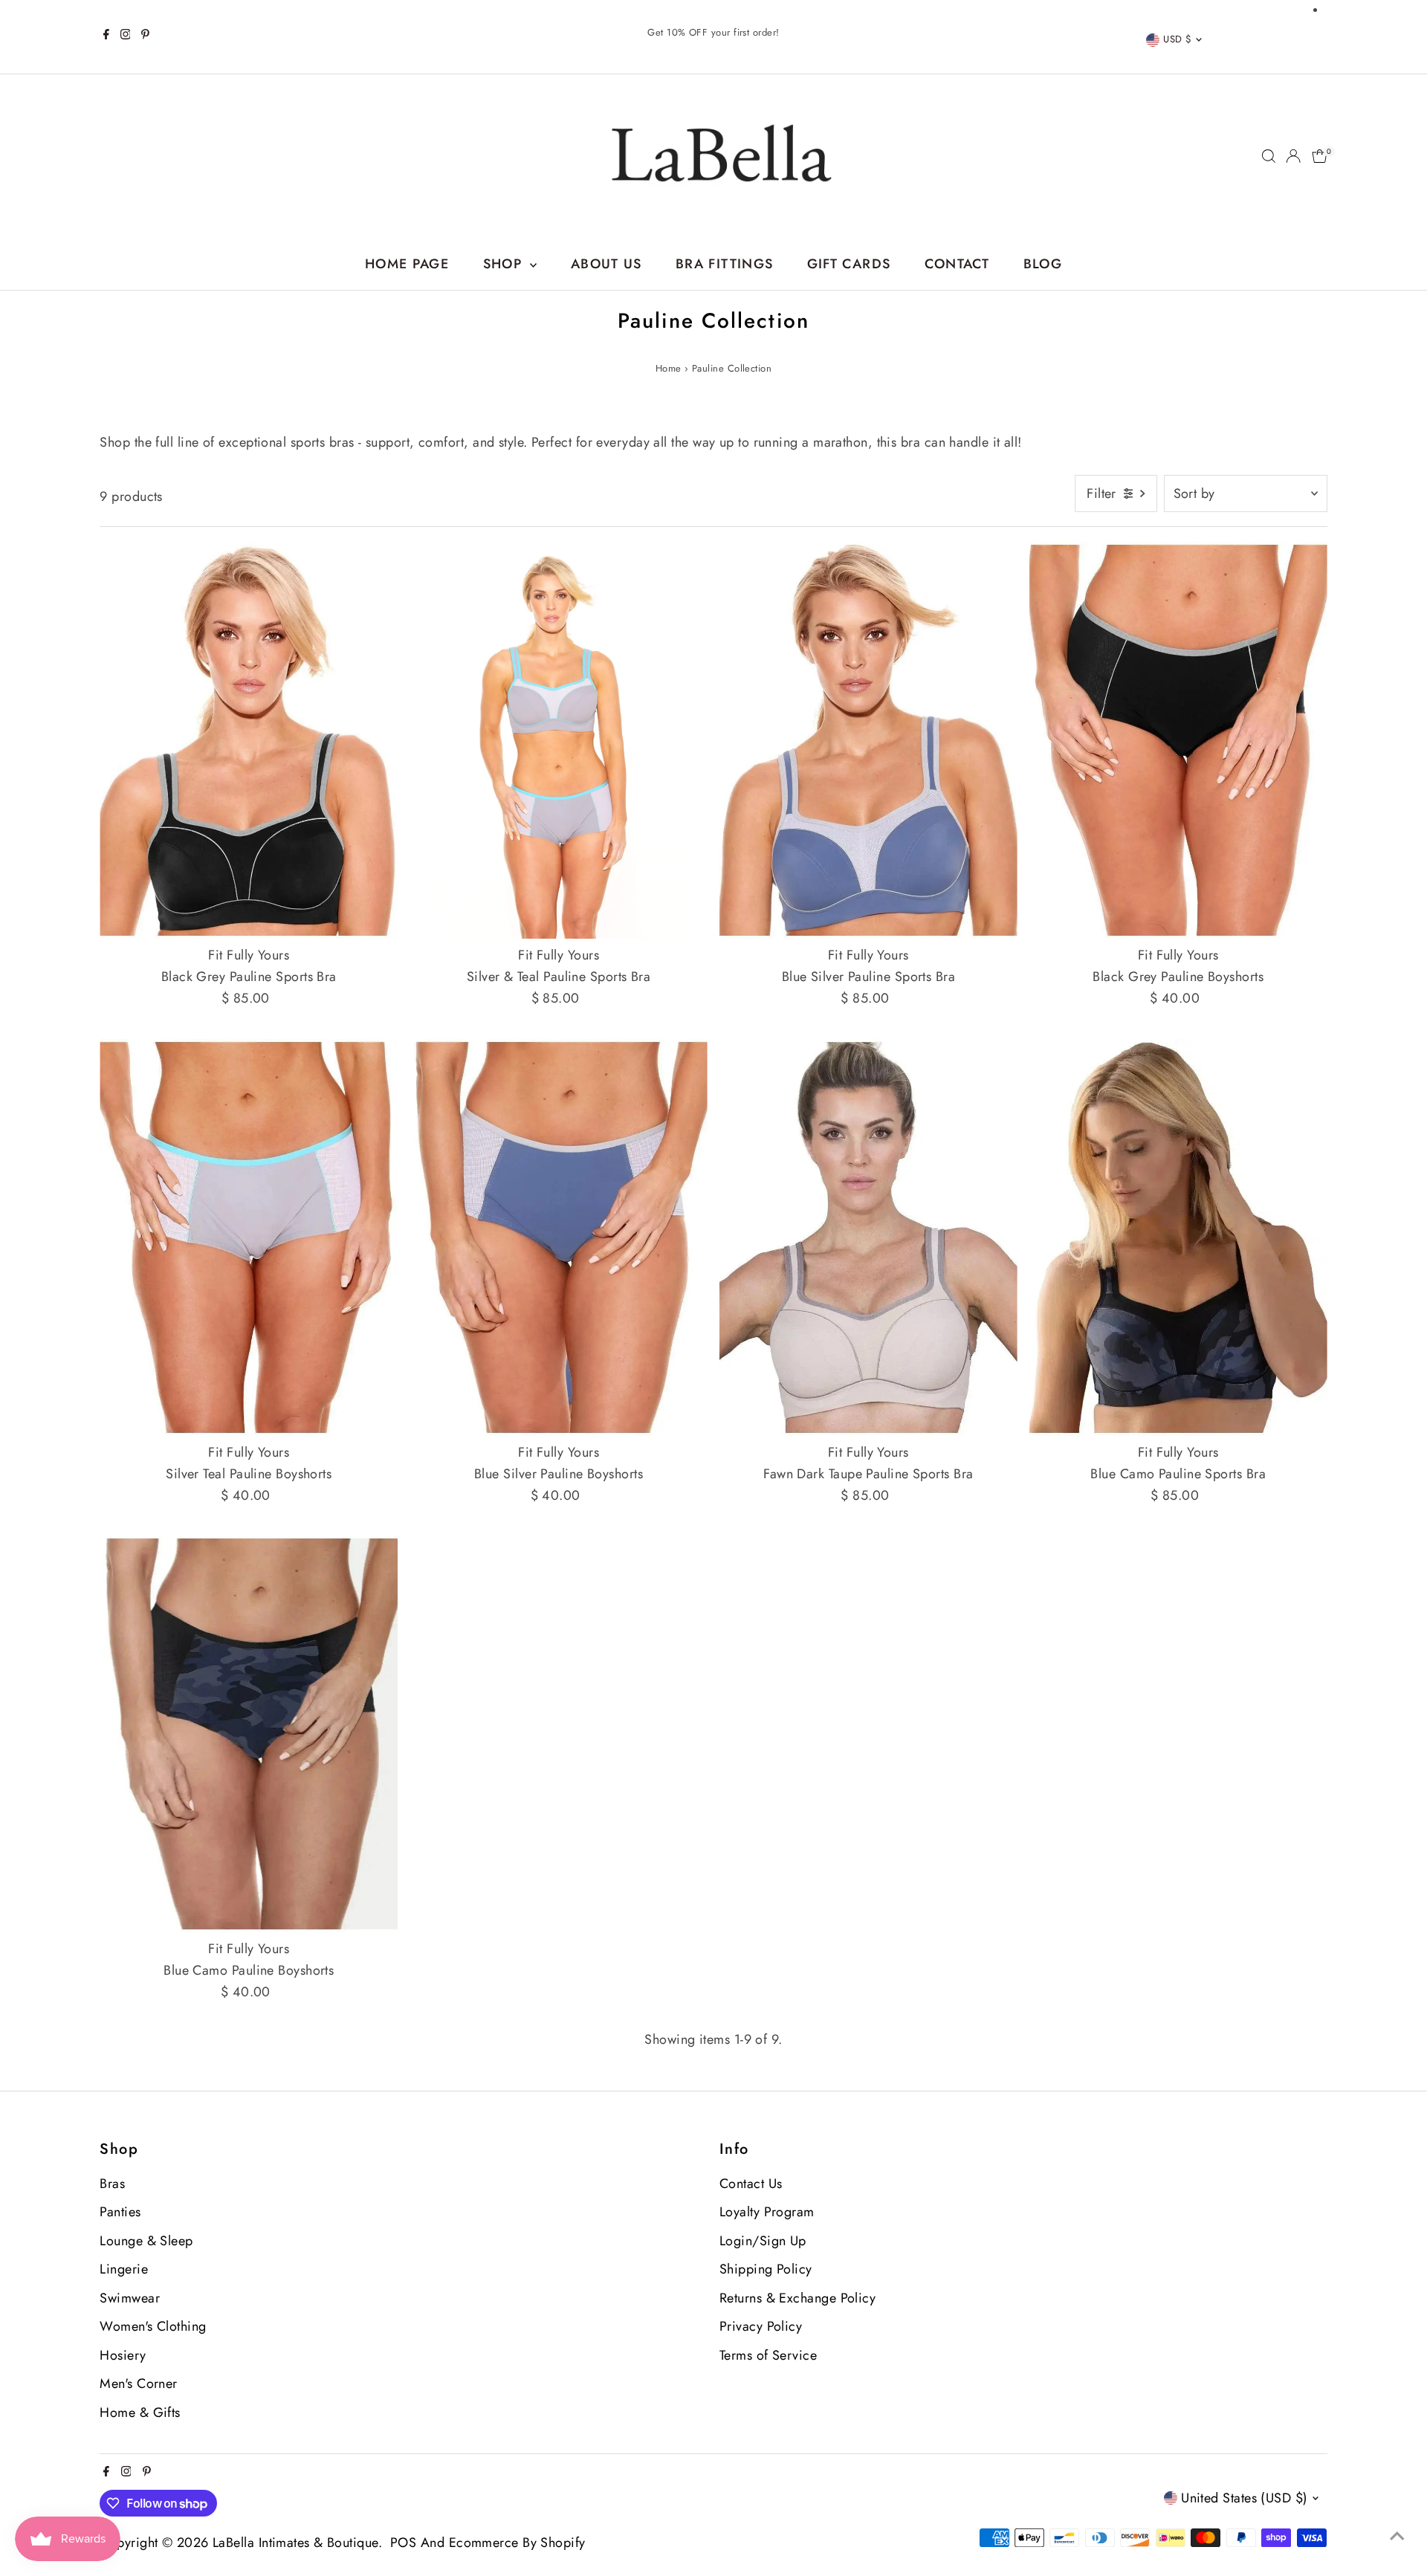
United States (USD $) (1244, 2498)
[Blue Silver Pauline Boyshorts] (559, 1237)
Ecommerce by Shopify (517, 2543)
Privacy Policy (761, 2326)
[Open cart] (1320, 156)
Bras (112, 2184)
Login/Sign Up (763, 2241)
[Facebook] (106, 36)
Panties (120, 2212)
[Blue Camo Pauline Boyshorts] (249, 1734)
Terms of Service (768, 2355)
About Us (606, 264)
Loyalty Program (767, 2212)
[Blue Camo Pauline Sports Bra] (1178, 1237)
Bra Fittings (724, 264)
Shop (505, 264)
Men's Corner (138, 2384)
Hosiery (123, 2355)
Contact (957, 264)
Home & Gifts (140, 2412)
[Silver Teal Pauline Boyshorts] (249, 1237)
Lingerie (124, 2269)
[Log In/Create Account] (1293, 156)
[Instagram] (126, 36)
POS (403, 2543)
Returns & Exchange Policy (797, 2298)
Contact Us (751, 2184)
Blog (1043, 264)
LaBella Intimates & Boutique (295, 2543)
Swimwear (130, 2298)
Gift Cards (849, 264)
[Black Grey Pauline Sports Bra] (249, 740)
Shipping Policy (766, 2269)
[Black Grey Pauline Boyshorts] (1178, 740)
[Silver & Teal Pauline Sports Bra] (559, 740)
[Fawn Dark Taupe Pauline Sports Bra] (868, 1237)
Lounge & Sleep (146, 2241)
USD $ (1177, 39)
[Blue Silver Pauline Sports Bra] (868, 740)
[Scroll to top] (1397, 2535)
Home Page (407, 264)
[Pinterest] (145, 36)
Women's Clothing (153, 2326)
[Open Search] (1269, 156)
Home (669, 368)
